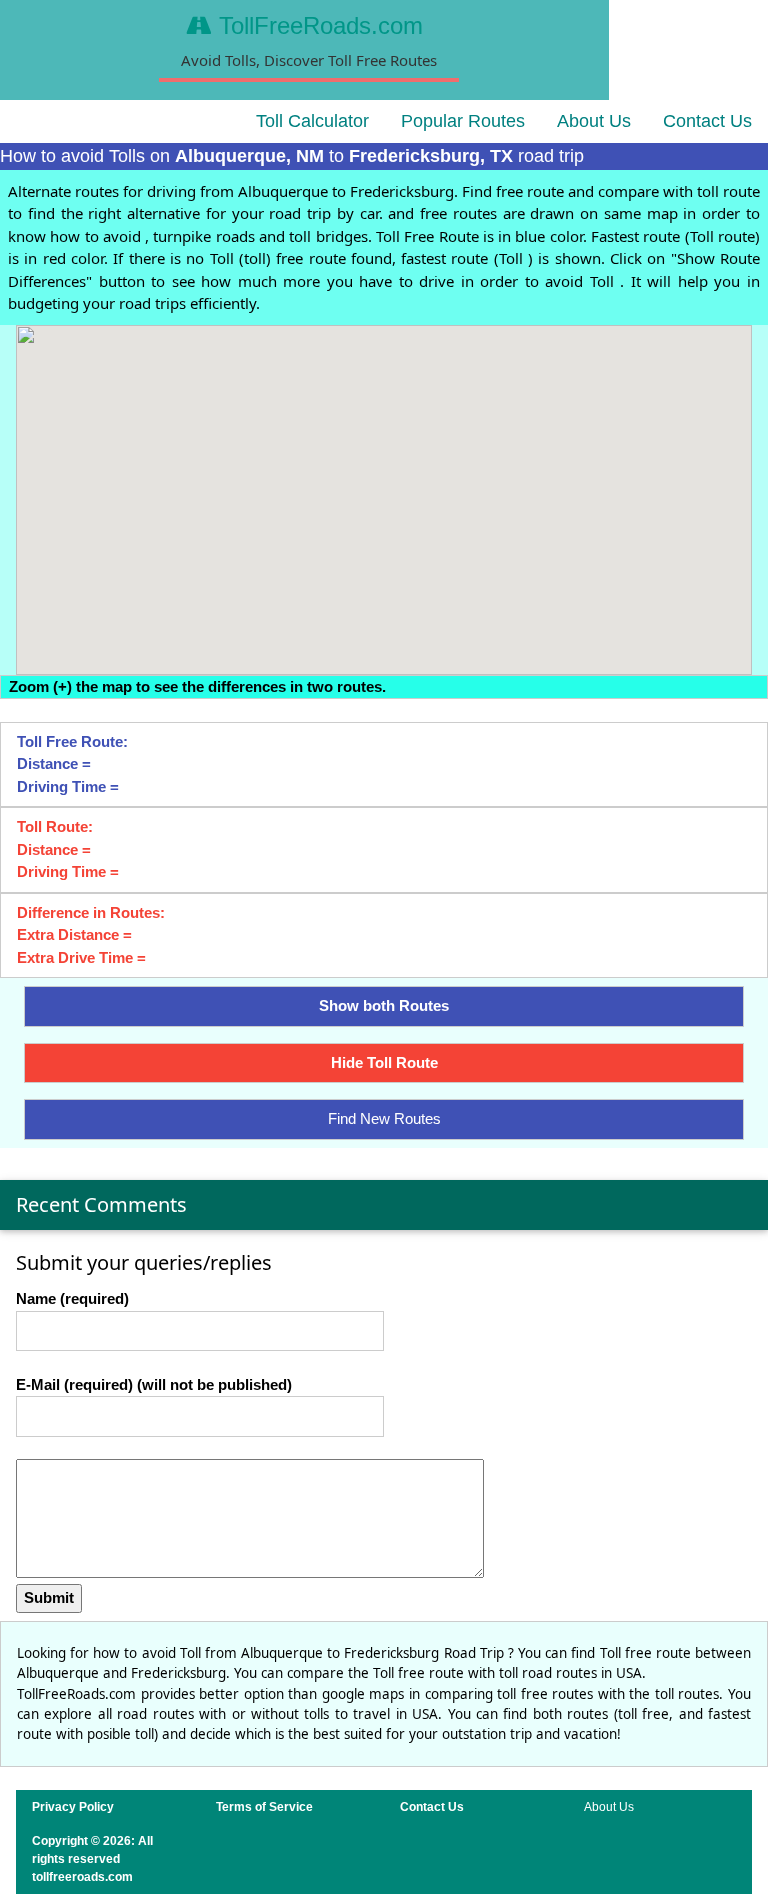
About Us (594, 121)
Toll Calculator (312, 121)
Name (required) (72, 1298)
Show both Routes (384, 1005)
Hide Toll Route (384, 1062)
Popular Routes (463, 121)
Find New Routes (384, 1118)
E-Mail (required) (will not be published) (154, 1384)
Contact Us (707, 121)
